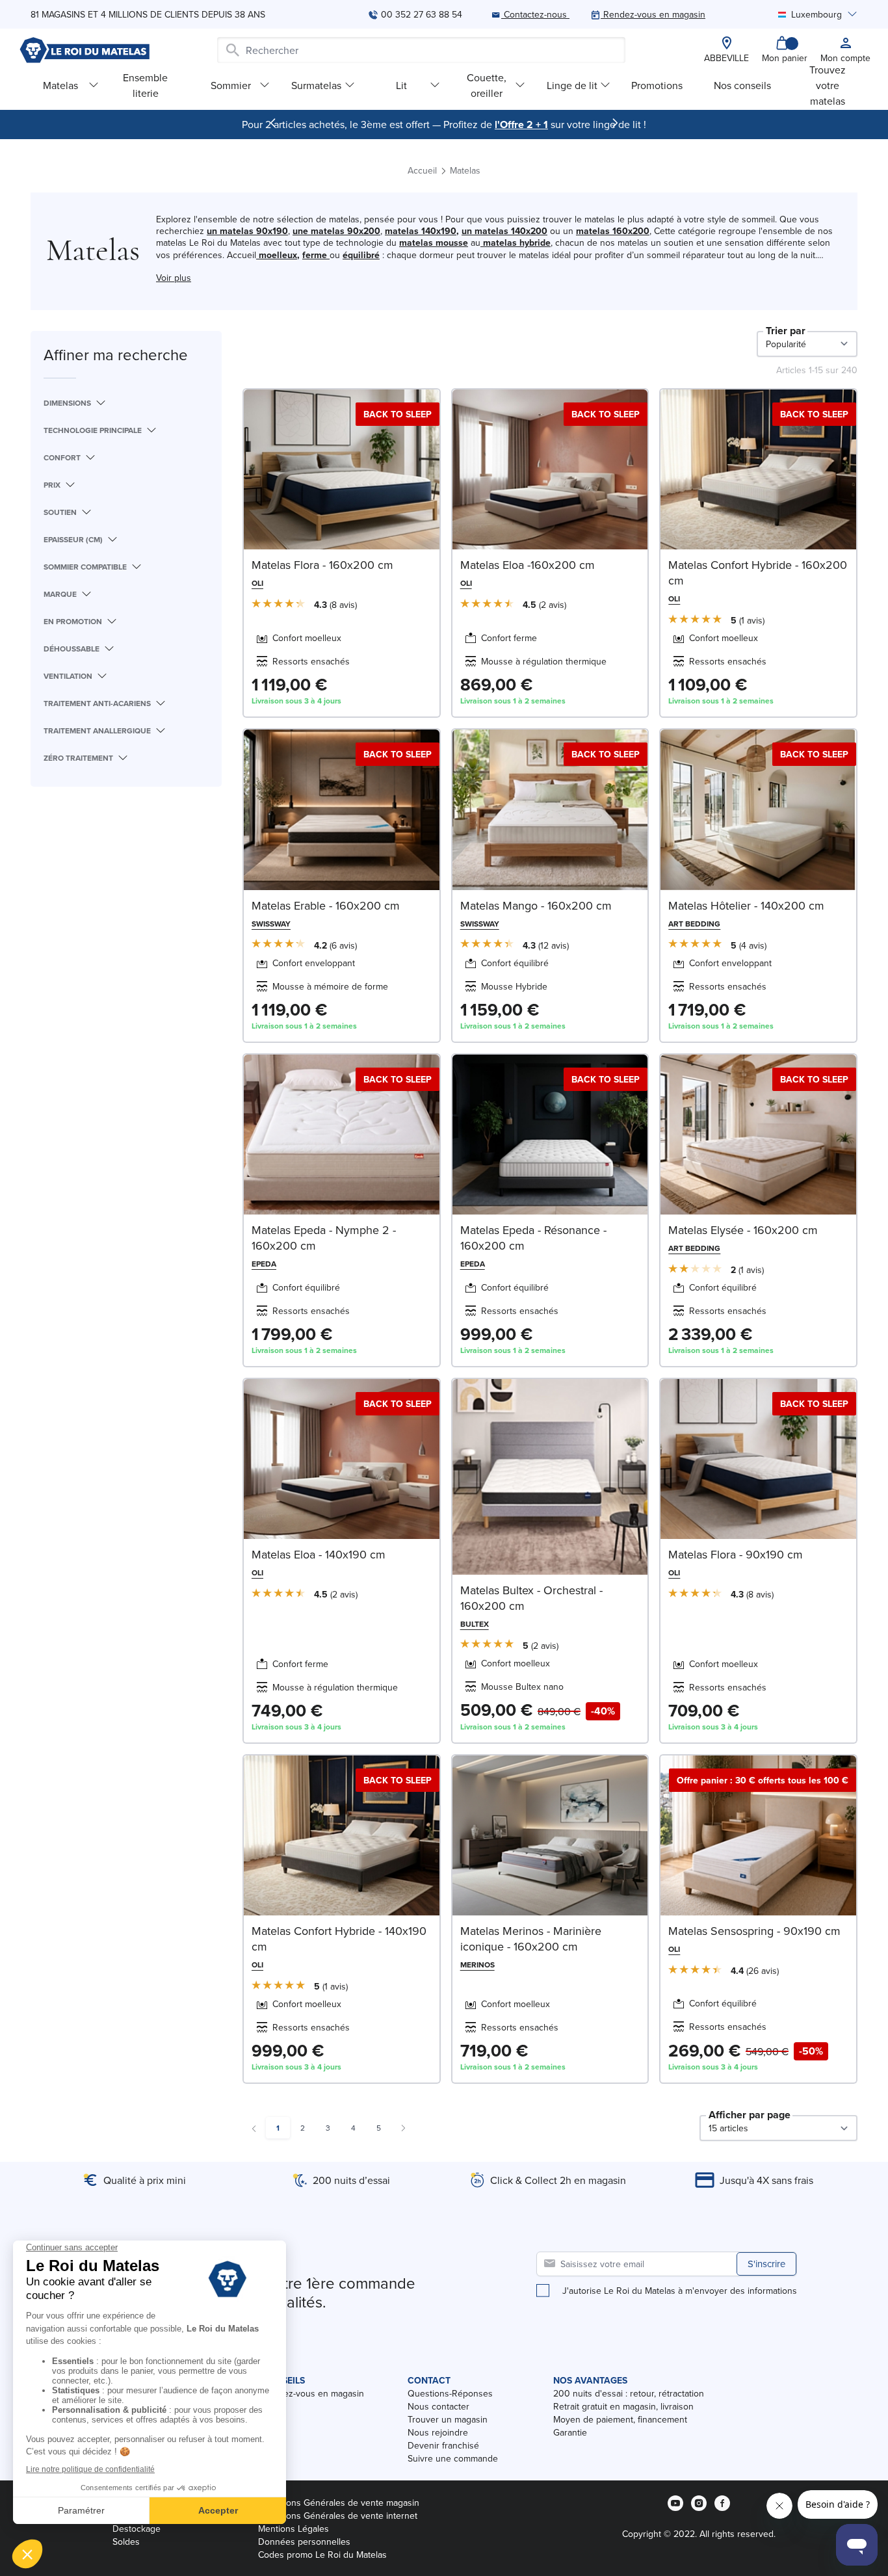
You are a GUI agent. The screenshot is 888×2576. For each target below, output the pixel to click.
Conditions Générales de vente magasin (339, 2503)
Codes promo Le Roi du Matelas (322, 2555)
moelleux (278, 255)
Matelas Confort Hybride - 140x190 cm (339, 1939)
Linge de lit (572, 85)
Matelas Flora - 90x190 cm (736, 1554)
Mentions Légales (294, 2529)
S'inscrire (766, 2264)
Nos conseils (742, 85)
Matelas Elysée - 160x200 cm (743, 1230)
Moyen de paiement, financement (620, 2419)
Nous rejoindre (438, 2432)
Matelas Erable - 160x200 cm (326, 905)
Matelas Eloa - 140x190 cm (319, 1554)
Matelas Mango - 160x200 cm (536, 905)
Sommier (231, 85)
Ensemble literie (145, 85)
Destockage (137, 2529)
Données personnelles (304, 2542)
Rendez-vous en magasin (313, 2393)
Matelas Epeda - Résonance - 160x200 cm (533, 1238)
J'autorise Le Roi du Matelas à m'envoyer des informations (680, 2291)
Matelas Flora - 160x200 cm (322, 565)
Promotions (657, 85)
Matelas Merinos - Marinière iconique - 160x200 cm (531, 1939)
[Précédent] (273, 123)
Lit (401, 85)
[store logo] (85, 50)
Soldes (126, 2542)
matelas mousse (434, 243)
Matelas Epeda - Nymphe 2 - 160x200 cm (324, 1238)
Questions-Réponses (450, 2393)
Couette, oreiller (487, 85)
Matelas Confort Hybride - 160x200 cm (758, 572)
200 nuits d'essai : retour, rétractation (629, 2393)
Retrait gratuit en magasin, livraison (623, 2406)
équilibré (361, 255)
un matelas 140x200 (504, 231)
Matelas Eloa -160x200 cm (528, 565)
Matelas (60, 85)
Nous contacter (438, 2406)
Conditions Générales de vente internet (338, 2516)
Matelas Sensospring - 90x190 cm (754, 1931)
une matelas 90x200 (336, 231)
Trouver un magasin (448, 2419)
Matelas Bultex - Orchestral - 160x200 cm (531, 1598)
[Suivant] (615, 123)
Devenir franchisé (443, 2445)
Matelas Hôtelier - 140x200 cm (746, 905)
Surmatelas (316, 85)
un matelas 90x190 (247, 231)
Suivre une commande (453, 2458)
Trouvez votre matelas (828, 85)
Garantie (570, 2432)
